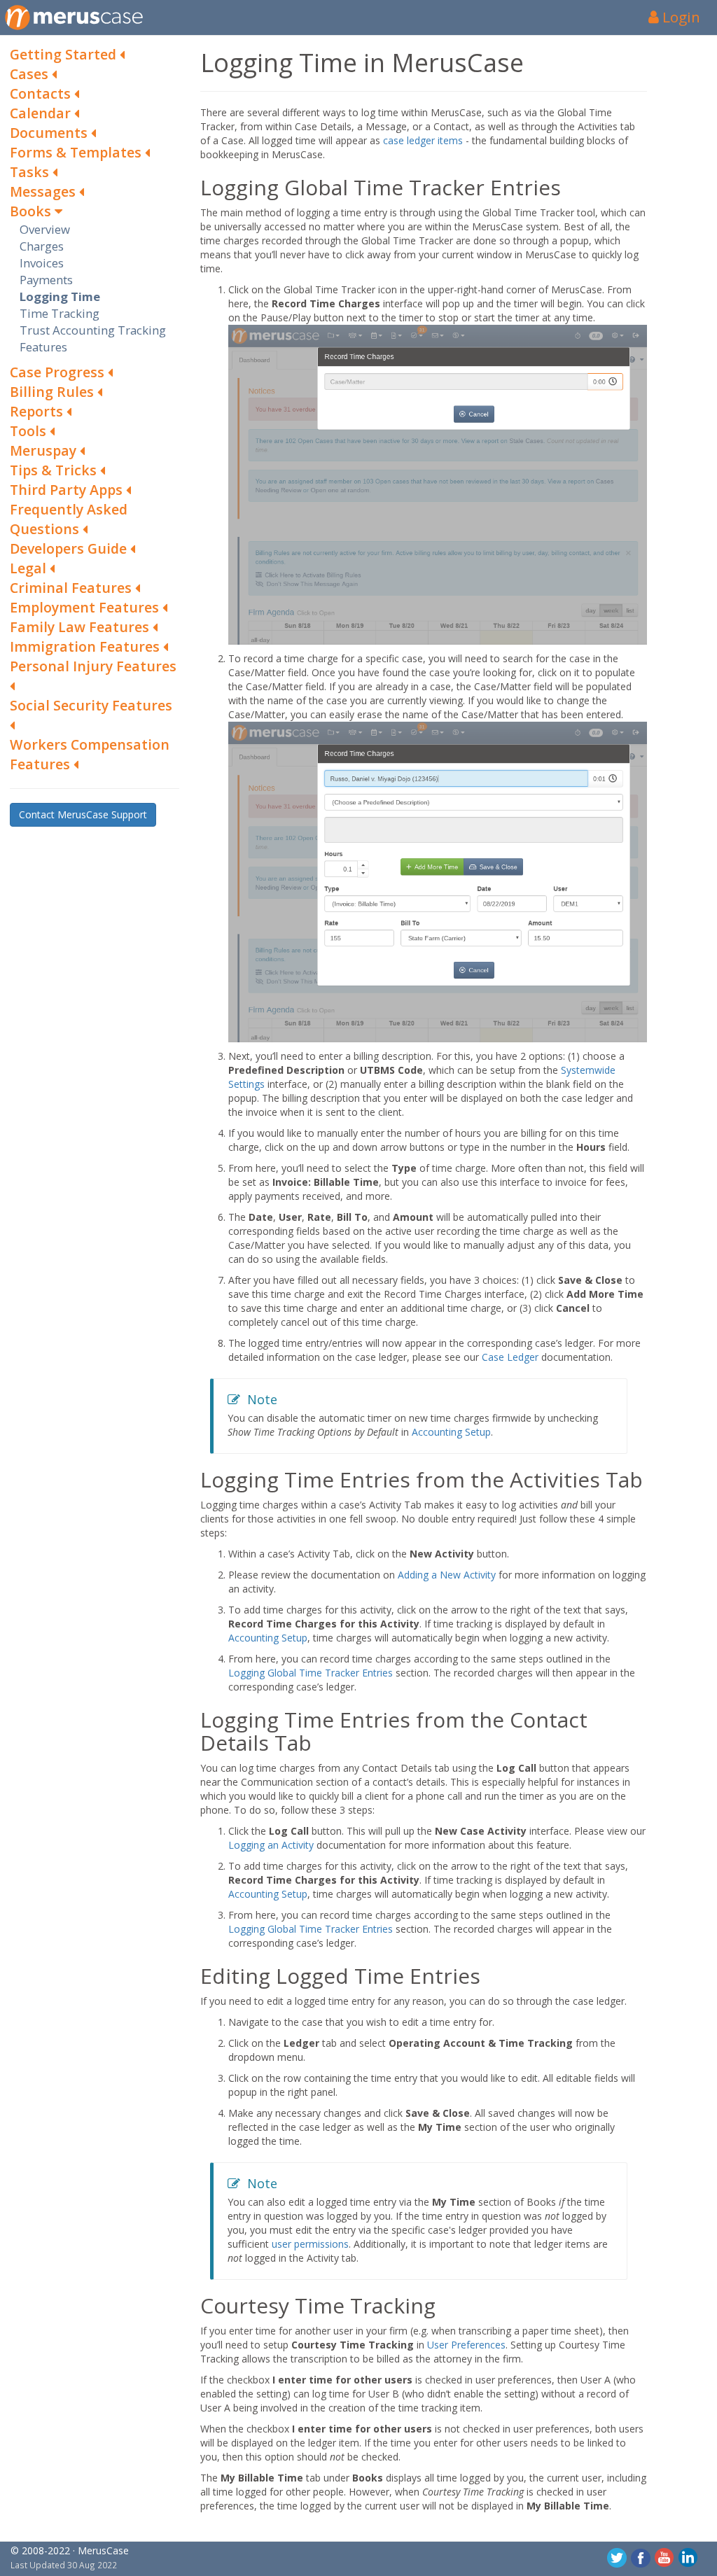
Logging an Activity (271, 1845)
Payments (46, 280)
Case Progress (59, 372)
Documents (50, 133)
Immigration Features (86, 646)
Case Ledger (510, 1357)
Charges (42, 246)
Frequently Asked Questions (69, 519)
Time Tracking (60, 313)
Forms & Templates (77, 152)
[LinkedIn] (688, 2557)
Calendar (42, 113)
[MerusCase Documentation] (75, 17)
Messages (44, 191)
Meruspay (45, 450)
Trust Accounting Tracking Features (93, 338)
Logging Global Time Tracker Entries (311, 1673)
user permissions (310, 2244)
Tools (30, 431)
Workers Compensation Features (90, 754)
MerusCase (103, 2550)
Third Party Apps (68, 490)
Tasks (31, 172)
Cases (31, 74)
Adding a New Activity (447, 1575)
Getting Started (65, 54)
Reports (38, 411)
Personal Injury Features (93, 666)
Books (32, 211)
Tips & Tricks (55, 470)
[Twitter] (617, 2557)
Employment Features (86, 607)
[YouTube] (664, 2557)
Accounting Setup (451, 1432)
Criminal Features (72, 588)
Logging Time (60, 296)
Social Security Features (91, 705)
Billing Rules (54, 392)
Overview (45, 229)
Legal (30, 568)
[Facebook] (641, 2557)
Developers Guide (70, 548)
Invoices (42, 263)
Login (680, 17)
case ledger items (423, 140)
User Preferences (466, 2345)
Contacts (42, 93)
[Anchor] (191, 187)
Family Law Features (81, 627)
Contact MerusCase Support (83, 814)
